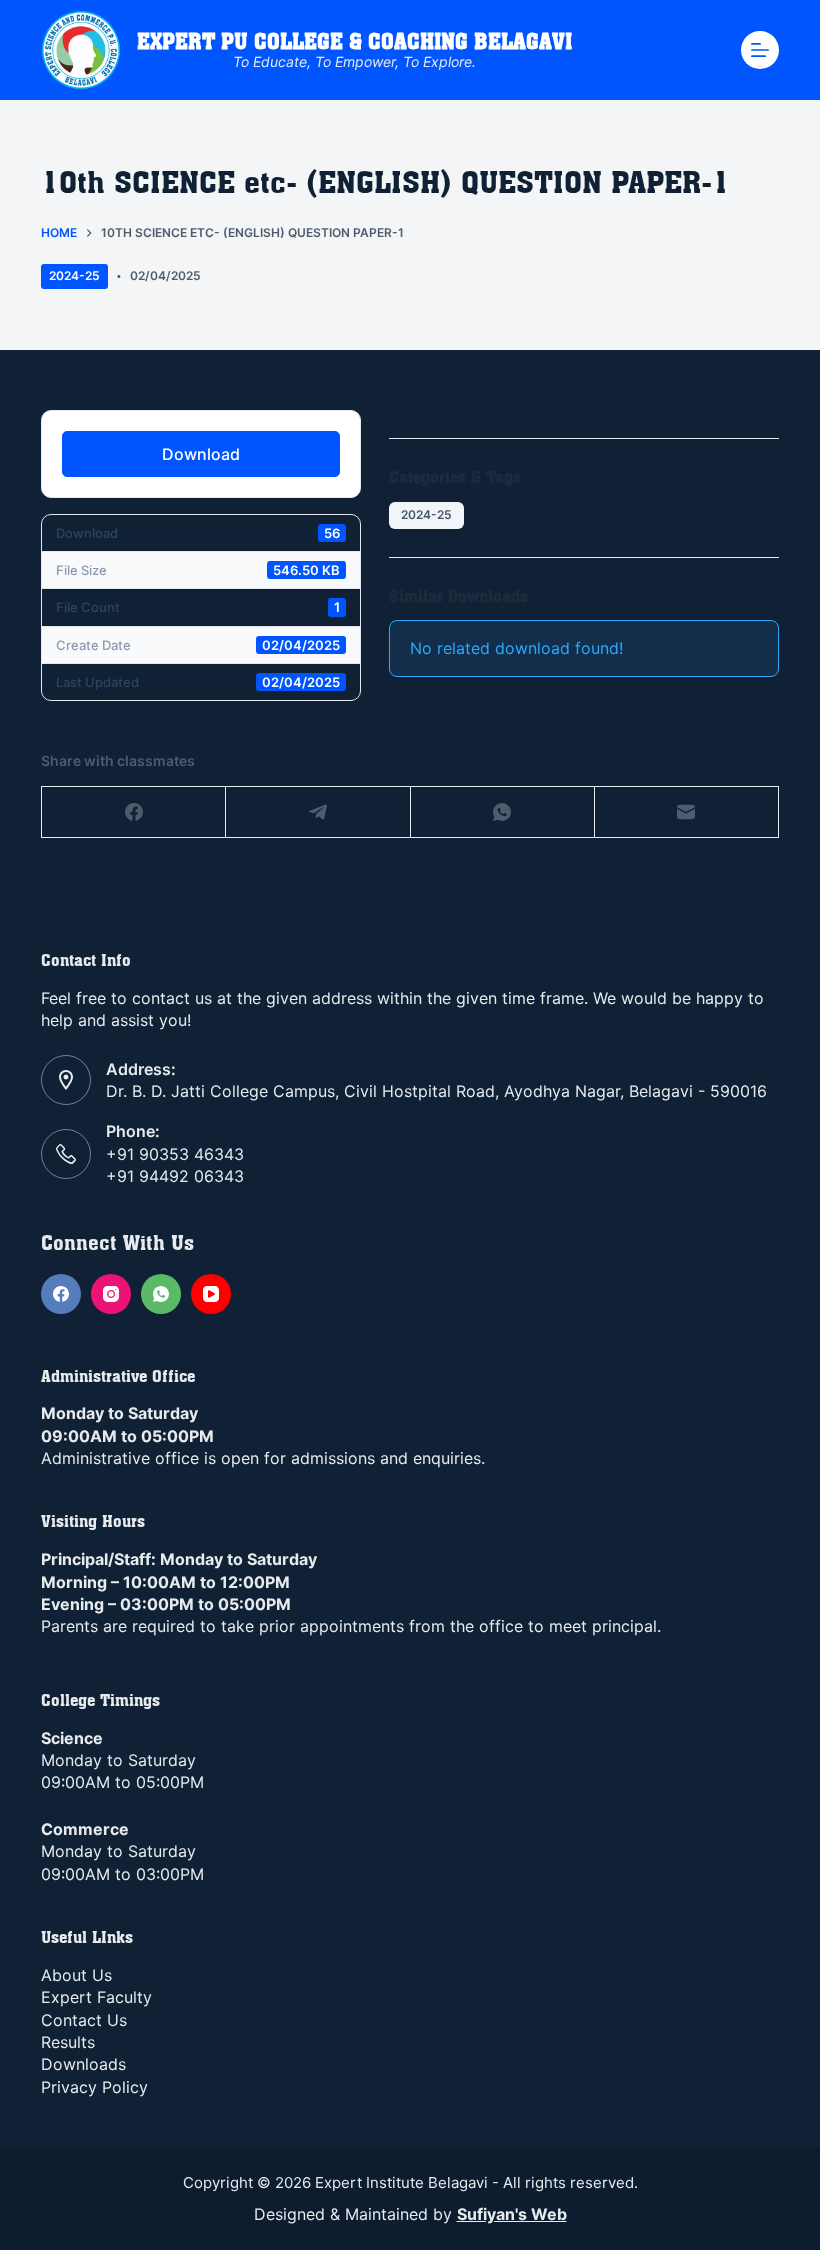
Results (68, 2042)
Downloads (83, 2064)
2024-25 (74, 275)
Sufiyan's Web (512, 2214)
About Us (76, 1975)
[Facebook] (134, 812)
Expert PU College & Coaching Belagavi (354, 41)
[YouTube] (211, 1294)
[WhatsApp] (503, 812)
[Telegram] (318, 812)
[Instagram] (111, 1294)
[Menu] (760, 50)
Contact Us (84, 2020)
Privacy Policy (94, 2087)
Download (201, 454)
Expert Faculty (96, 1997)
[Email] (687, 812)
